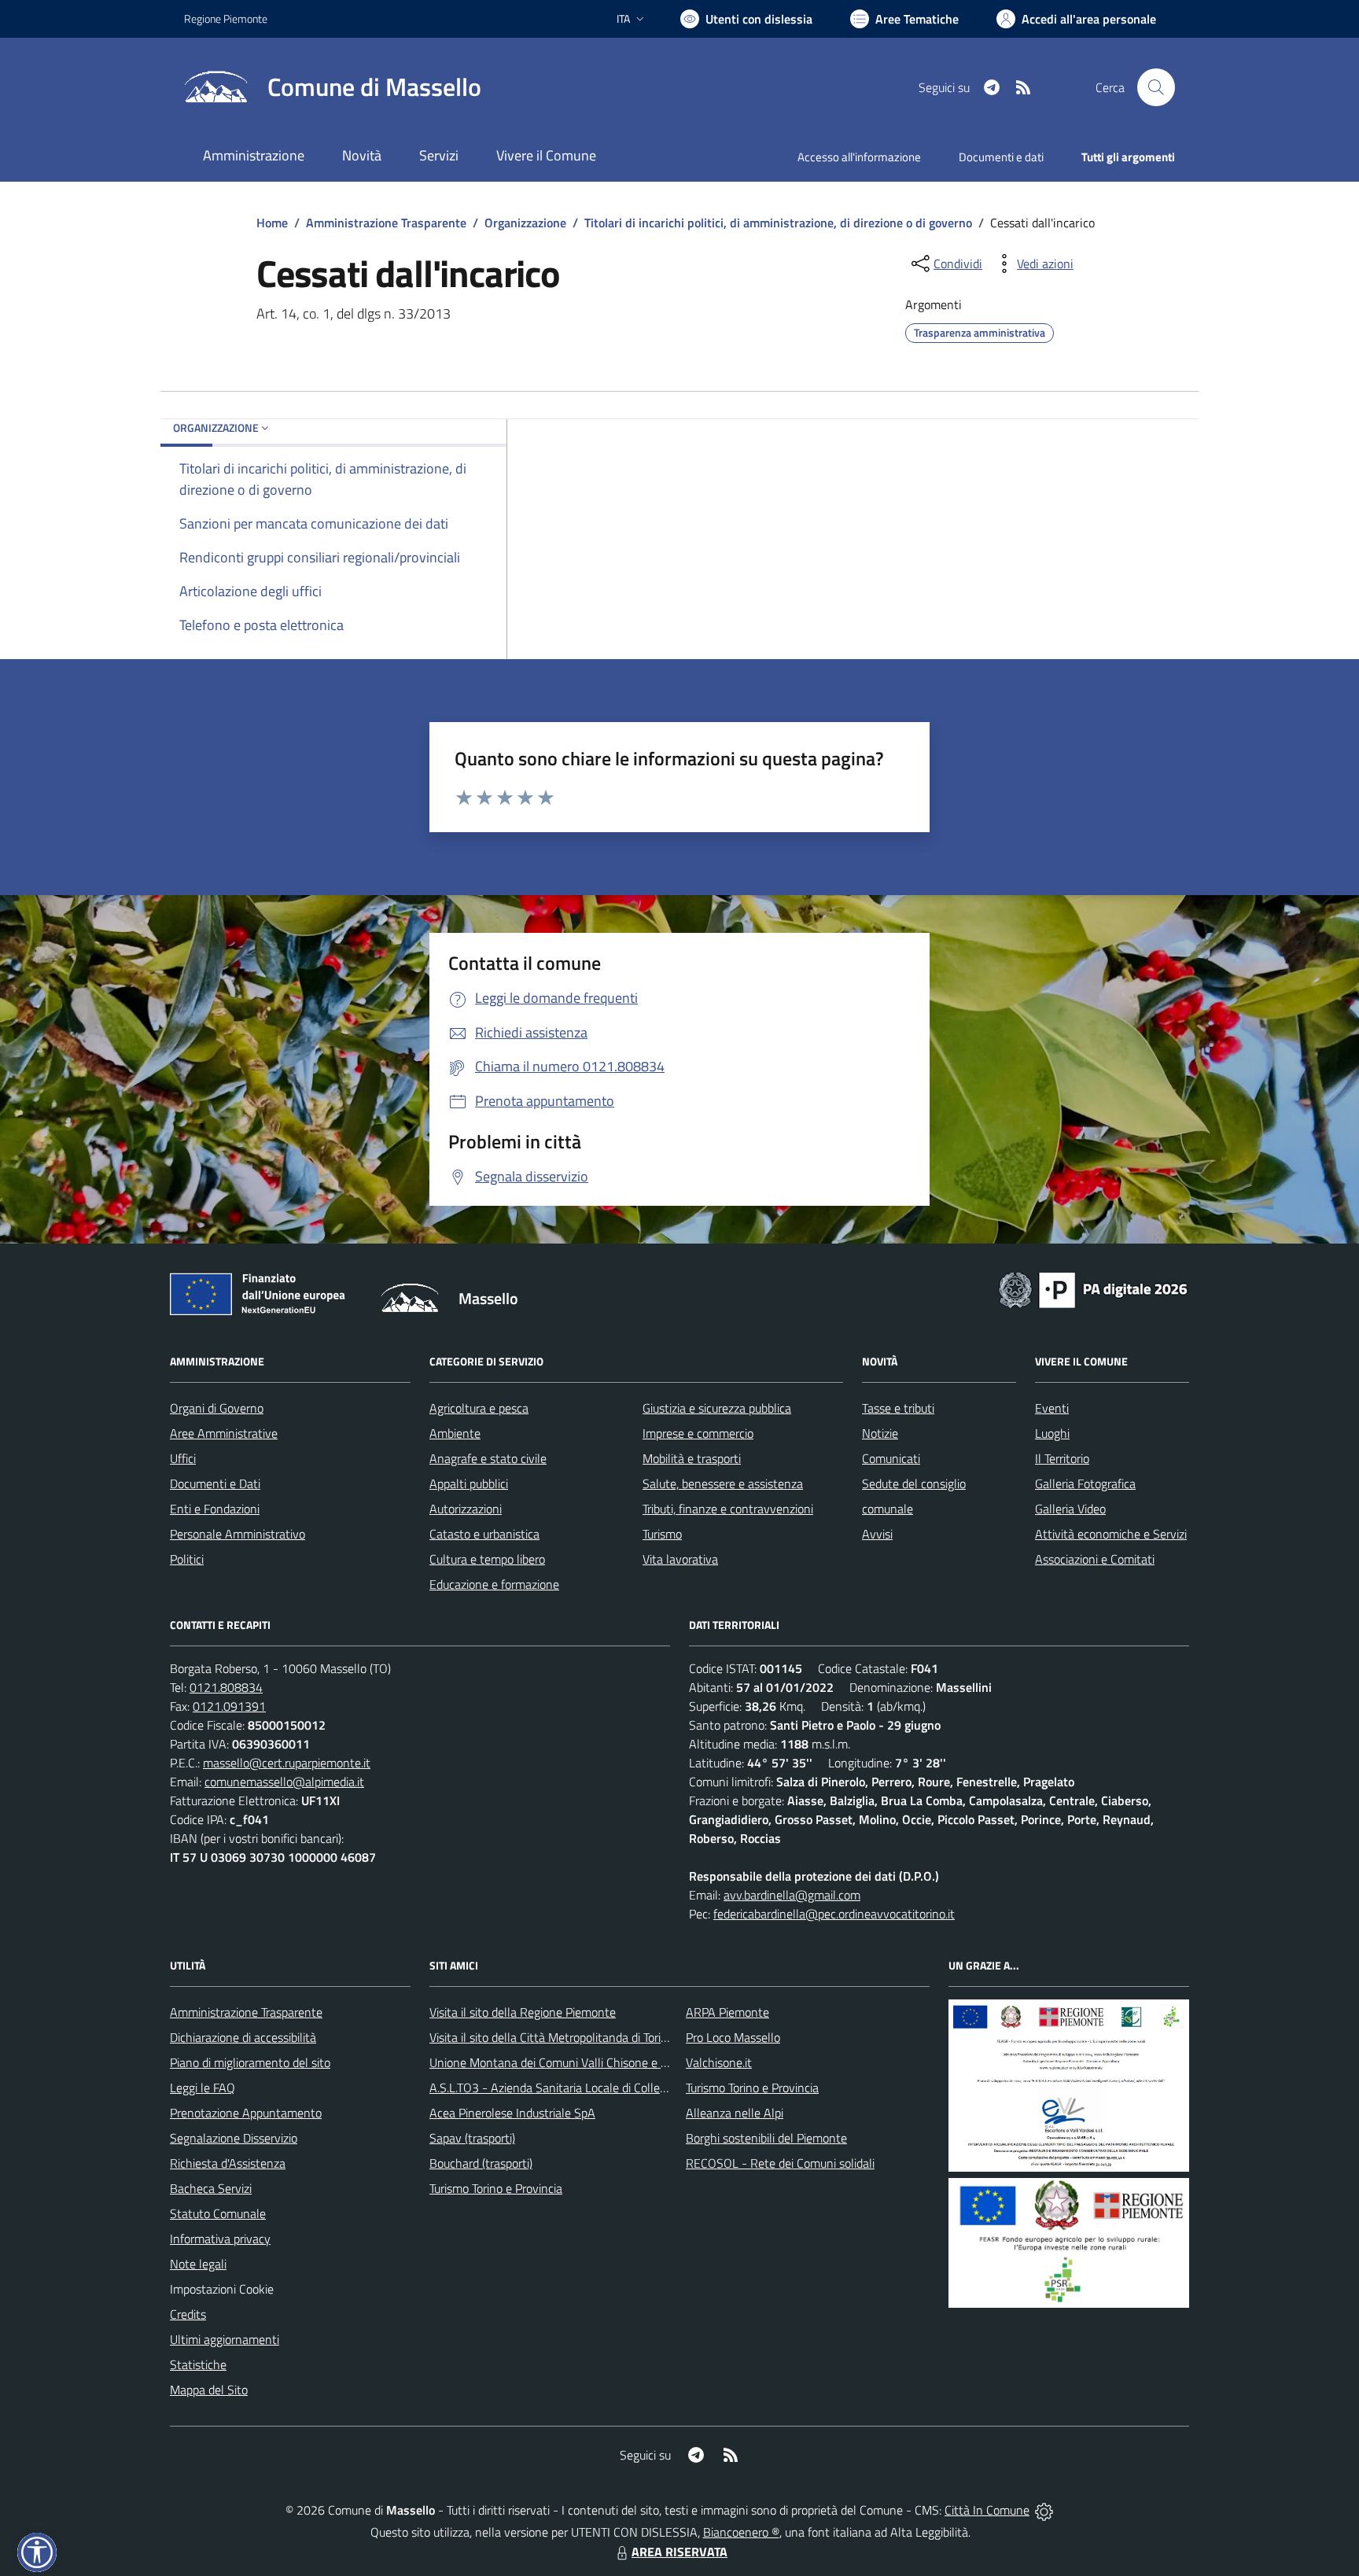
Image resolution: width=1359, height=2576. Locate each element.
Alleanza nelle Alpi (735, 2113)
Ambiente (455, 1433)
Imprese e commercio (698, 1433)
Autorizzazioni (466, 1509)
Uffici (183, 1458)
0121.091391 (229, 1706)
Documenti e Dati (215, 1483)
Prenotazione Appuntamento (246, 2113)
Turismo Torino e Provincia (496, 2188)
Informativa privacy (220, 2239)
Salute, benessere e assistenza (723, 1483)
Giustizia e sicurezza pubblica (717, 1408)
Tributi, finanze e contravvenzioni (728, 1509)
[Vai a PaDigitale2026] (1093, 1288)
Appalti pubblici (469, 1483)
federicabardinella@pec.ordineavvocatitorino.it (834, 1914)
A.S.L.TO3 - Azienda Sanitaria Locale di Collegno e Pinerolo (582, 2088)
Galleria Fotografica (1085, 1483)
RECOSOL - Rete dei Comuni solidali (780, 2163)
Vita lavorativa (680, 1559)
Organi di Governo (217, 1408)
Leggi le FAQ (203, 2088)
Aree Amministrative (224, 1433)
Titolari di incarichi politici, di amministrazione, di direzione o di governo (778, 223)
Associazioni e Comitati (1095, 1559)
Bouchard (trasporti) (481, 2163)
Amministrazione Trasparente (386, 223)
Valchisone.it (719, 2062)
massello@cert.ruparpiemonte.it (287, 1763)
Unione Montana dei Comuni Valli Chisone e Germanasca (578, 2062)
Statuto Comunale (218, 2213)
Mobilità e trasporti (692, 1458)
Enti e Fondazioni (215, 1509)
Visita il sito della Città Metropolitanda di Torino (552, 2037)
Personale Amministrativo (238, 1534)
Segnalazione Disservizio (234, 2138)
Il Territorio (1062, 1458)
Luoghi (1052, 1433)
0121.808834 (226, 1687)
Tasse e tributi (898, 1408)
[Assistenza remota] (1044, 2510)
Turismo (662, 1534)
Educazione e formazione (494, 1584)
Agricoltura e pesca (479, 1408)
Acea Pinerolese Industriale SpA (512, 2113)
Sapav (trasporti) (472, 2138)
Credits (188, 2314)
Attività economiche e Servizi (1111, 1534)
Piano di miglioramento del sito (250, 2062)
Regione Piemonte (226, 18)
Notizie (880, 1433)
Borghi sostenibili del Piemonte (766, 2138)
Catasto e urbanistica (484, 1534)
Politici (187, 1559)
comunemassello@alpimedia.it (284, 1782)
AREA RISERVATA (679, 2552)
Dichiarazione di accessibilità (243, 2037)
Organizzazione (525, 223)
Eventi (1052, 1408)
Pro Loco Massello (733, 2037)
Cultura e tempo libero (487, 1559)
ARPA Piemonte (727, 2012)
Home (272, 223)
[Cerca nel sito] (1156, 87)
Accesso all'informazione (859, 157)
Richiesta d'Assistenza (228, 2163)
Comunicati (891, 1458)
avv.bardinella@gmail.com (792, 1895)
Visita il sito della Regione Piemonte (523, 2012)
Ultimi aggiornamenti (225, 2339)
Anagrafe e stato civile (488, 1458)
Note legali (198, 2264)
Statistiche (198, 2364)
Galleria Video (1070, 1509)
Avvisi (877, 1534)
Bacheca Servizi (211, 2188)
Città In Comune (987, 2510)
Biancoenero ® (741, 2532)
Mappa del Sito (209, 2390)
